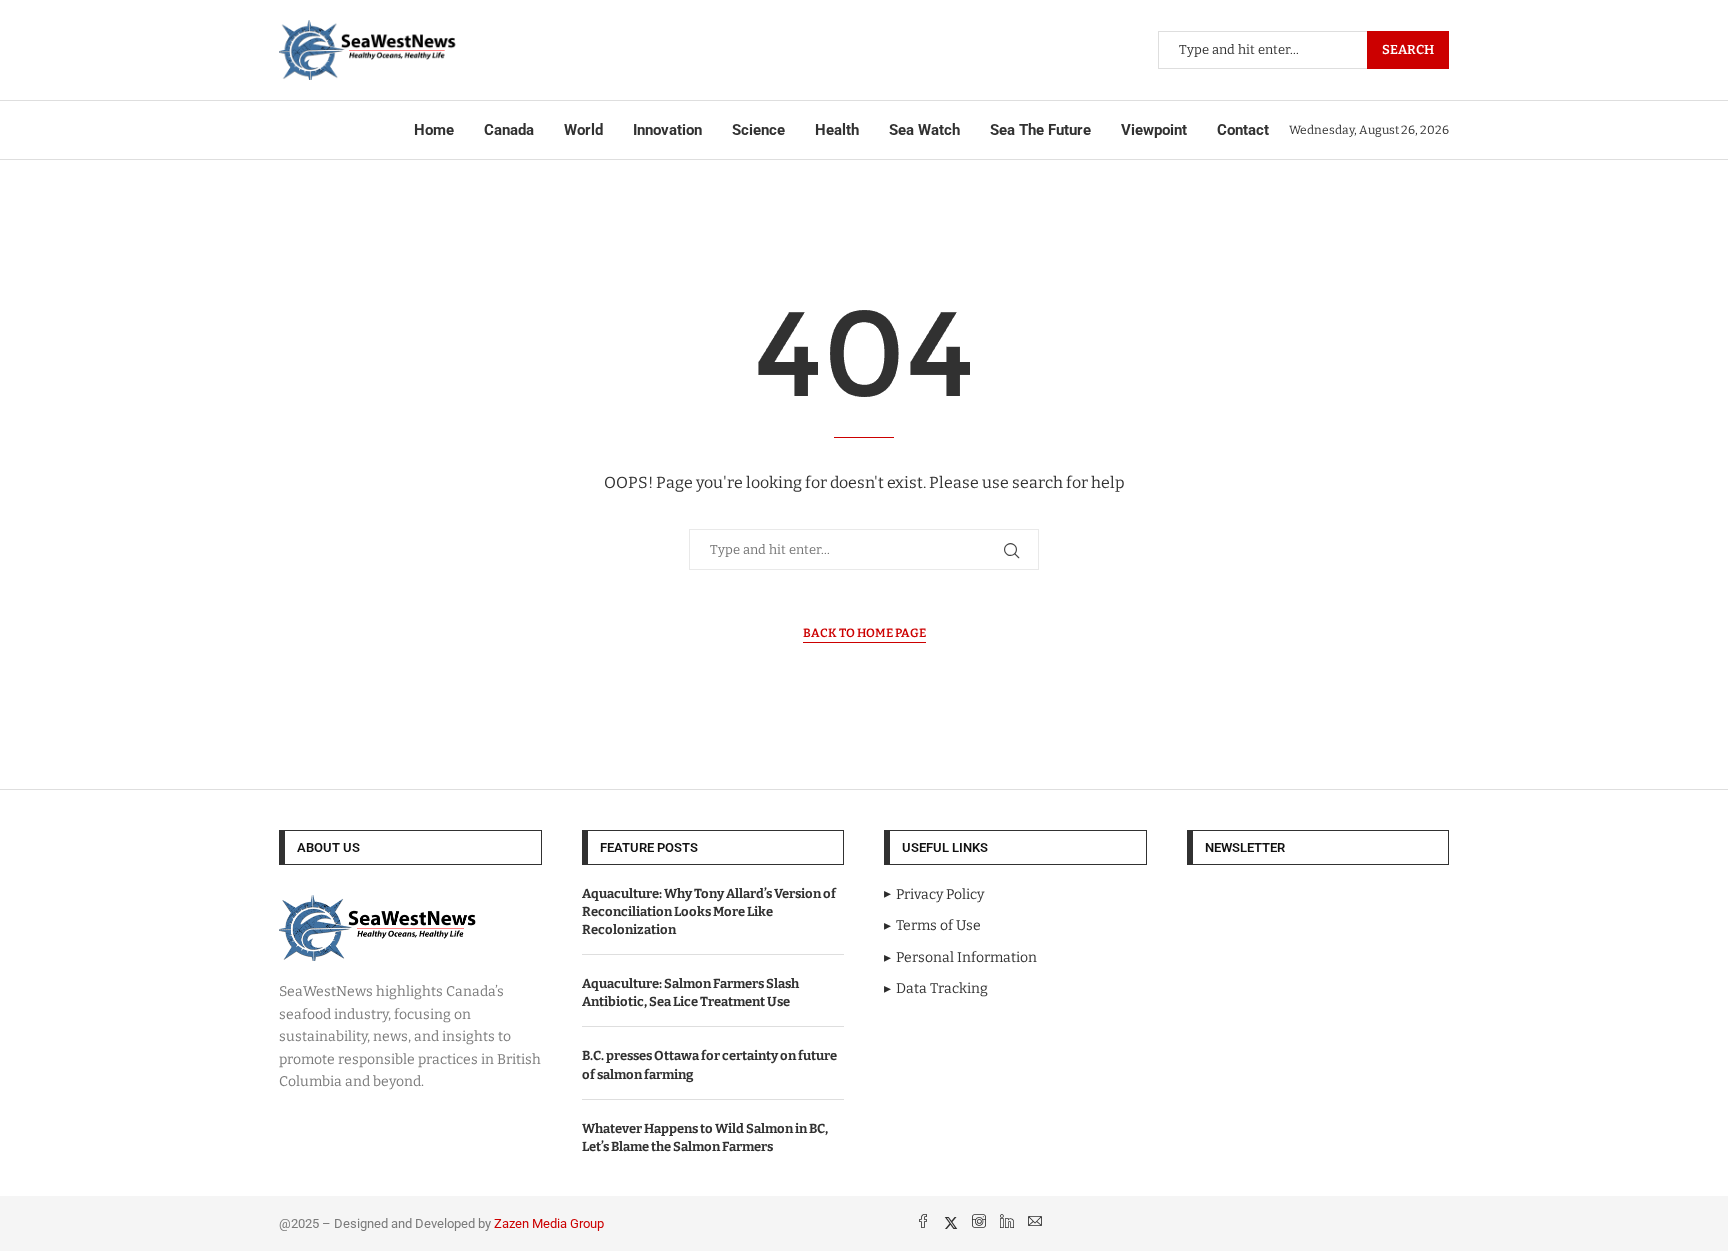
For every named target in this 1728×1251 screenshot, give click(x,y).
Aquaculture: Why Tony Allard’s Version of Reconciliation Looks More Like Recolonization (709, 911)
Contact (1243, 130)
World (583, 130)
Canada (509, 130)
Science (758, 130)
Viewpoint (1154, 130)
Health (837, 130)
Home (434, 130)
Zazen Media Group (549, 1223)
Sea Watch (924, 130)
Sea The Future (1040, 130)
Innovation (667, 130)
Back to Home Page (864, 633)
